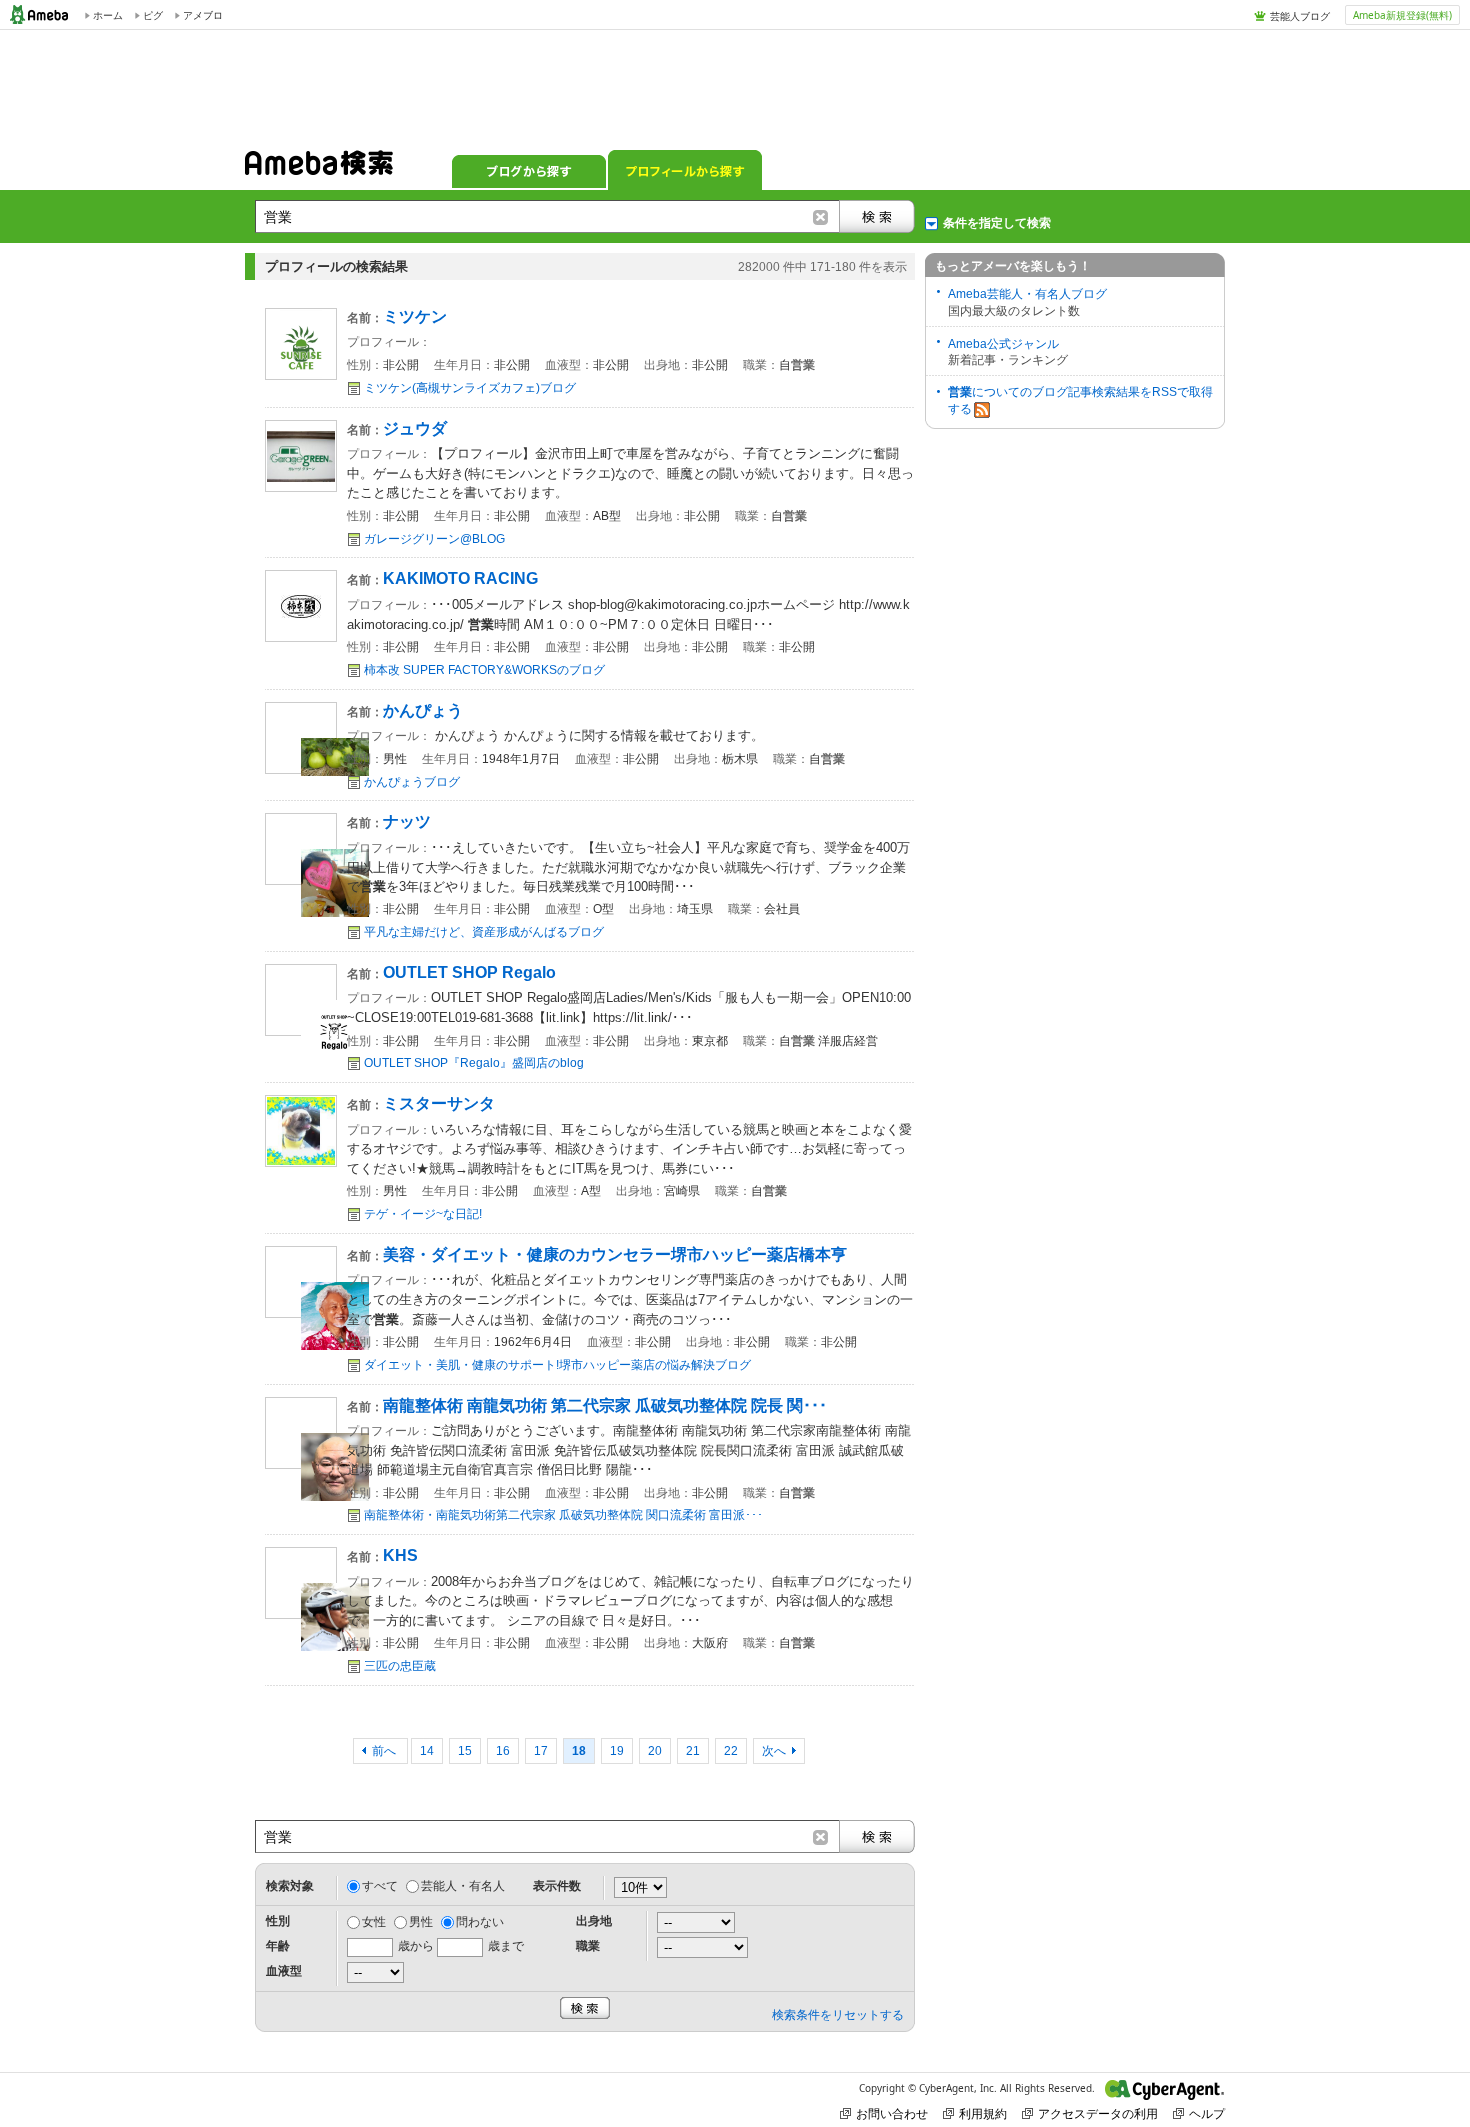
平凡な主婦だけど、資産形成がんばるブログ (484, 932)
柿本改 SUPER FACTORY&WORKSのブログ (484, 670)
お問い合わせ (892, 2113)
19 (617, 1751)
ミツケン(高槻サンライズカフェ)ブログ (470, 388)
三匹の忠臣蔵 (400, 1666)
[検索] (877, 216)
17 (541, 1751)
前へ (385, 1751)
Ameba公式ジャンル (1003, 344)
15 (465, 1751)
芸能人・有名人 (463, 1886)
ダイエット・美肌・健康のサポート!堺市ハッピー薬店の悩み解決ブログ (557, 1365)
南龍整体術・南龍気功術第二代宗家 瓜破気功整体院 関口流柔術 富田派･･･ (563, 1515)
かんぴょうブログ (412, 782)
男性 (421, 1922)
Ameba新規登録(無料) (1402, 15)
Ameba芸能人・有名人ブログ (1027, 294)
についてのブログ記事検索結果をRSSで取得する (1080, 400)
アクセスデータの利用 (1098, 2113)
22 (731, 1751)
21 (693, 1751)
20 (655, 1751)
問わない (480, 1922)
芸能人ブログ (1300, 16)
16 (503, 1751)
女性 (374, 1922)
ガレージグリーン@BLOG (434, 539)
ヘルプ (1207, 2113)
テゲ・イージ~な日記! (423, 1214)
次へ (774, 1751)
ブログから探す (529, 170)
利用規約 (983, 2113)
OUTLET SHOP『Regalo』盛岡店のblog (474, 1063)
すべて (380, 1886)
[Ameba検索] (319, 169)
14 (427, 1751)
